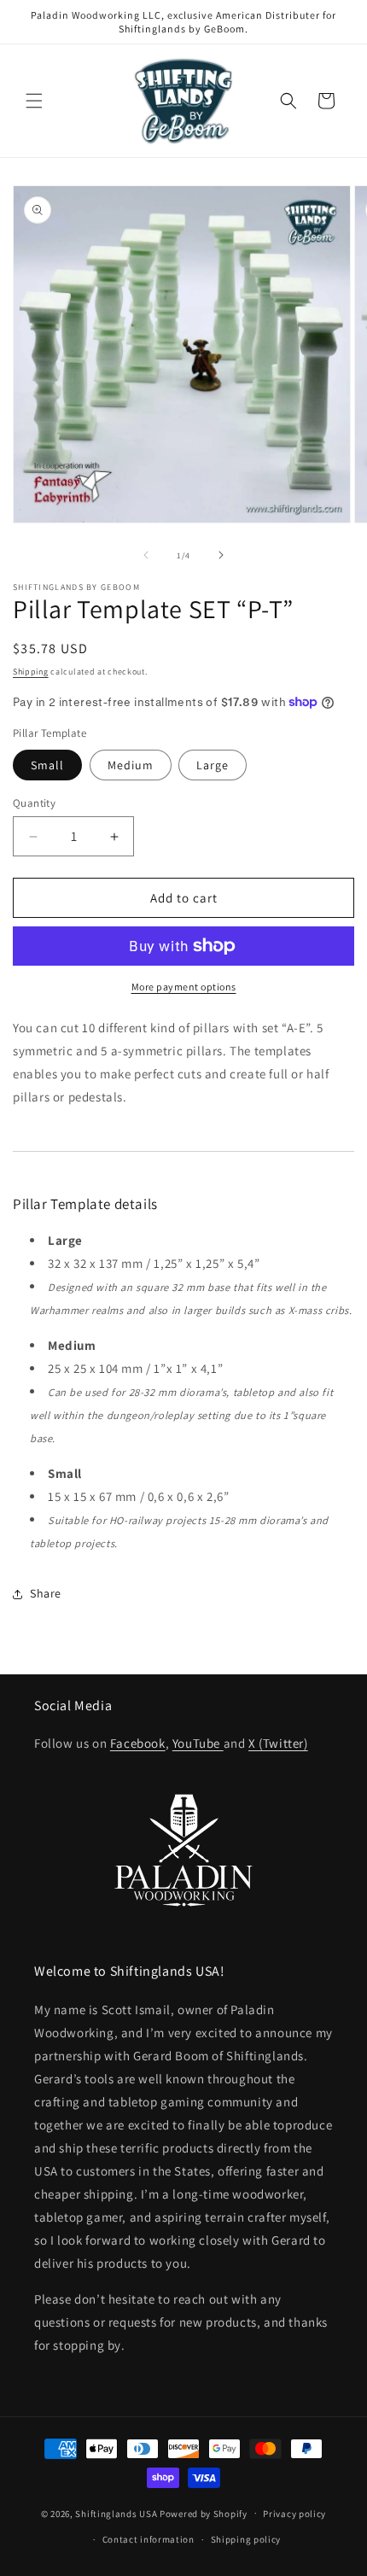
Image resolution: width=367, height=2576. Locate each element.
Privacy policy (294, 2514)
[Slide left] (146, 555)
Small (47, 765)
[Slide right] (221, 555)
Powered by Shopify (204, 2513)
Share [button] (46, 1593)
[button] (34, 101)
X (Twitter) (278, 1743)
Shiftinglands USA (116, 2513)
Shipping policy (246, 2539)
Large (213, 765)
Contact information (149, 2539)
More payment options (184, 987)
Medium (131, 765)
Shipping (31, 672)
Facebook (138, 1743)
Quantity (34, 803)
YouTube (198, 1743)
